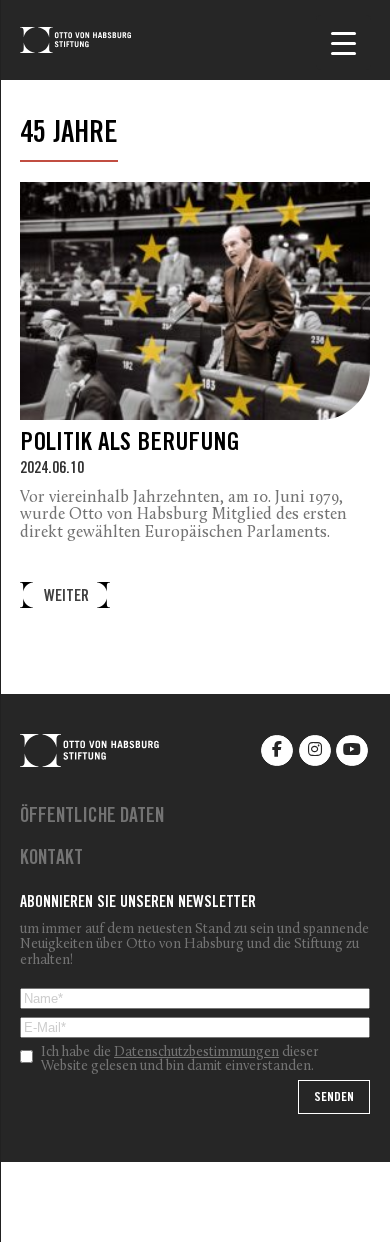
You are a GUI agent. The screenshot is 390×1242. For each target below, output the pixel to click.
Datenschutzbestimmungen (196, 1053)
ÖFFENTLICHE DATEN (92, 818)
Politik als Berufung (130, 444)
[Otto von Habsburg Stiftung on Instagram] (315, 750)
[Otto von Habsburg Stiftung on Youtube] (352, 750)
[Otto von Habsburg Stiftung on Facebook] (277, 750)
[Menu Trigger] (343, 42)
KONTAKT (51, 860)
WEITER (66, 597)
